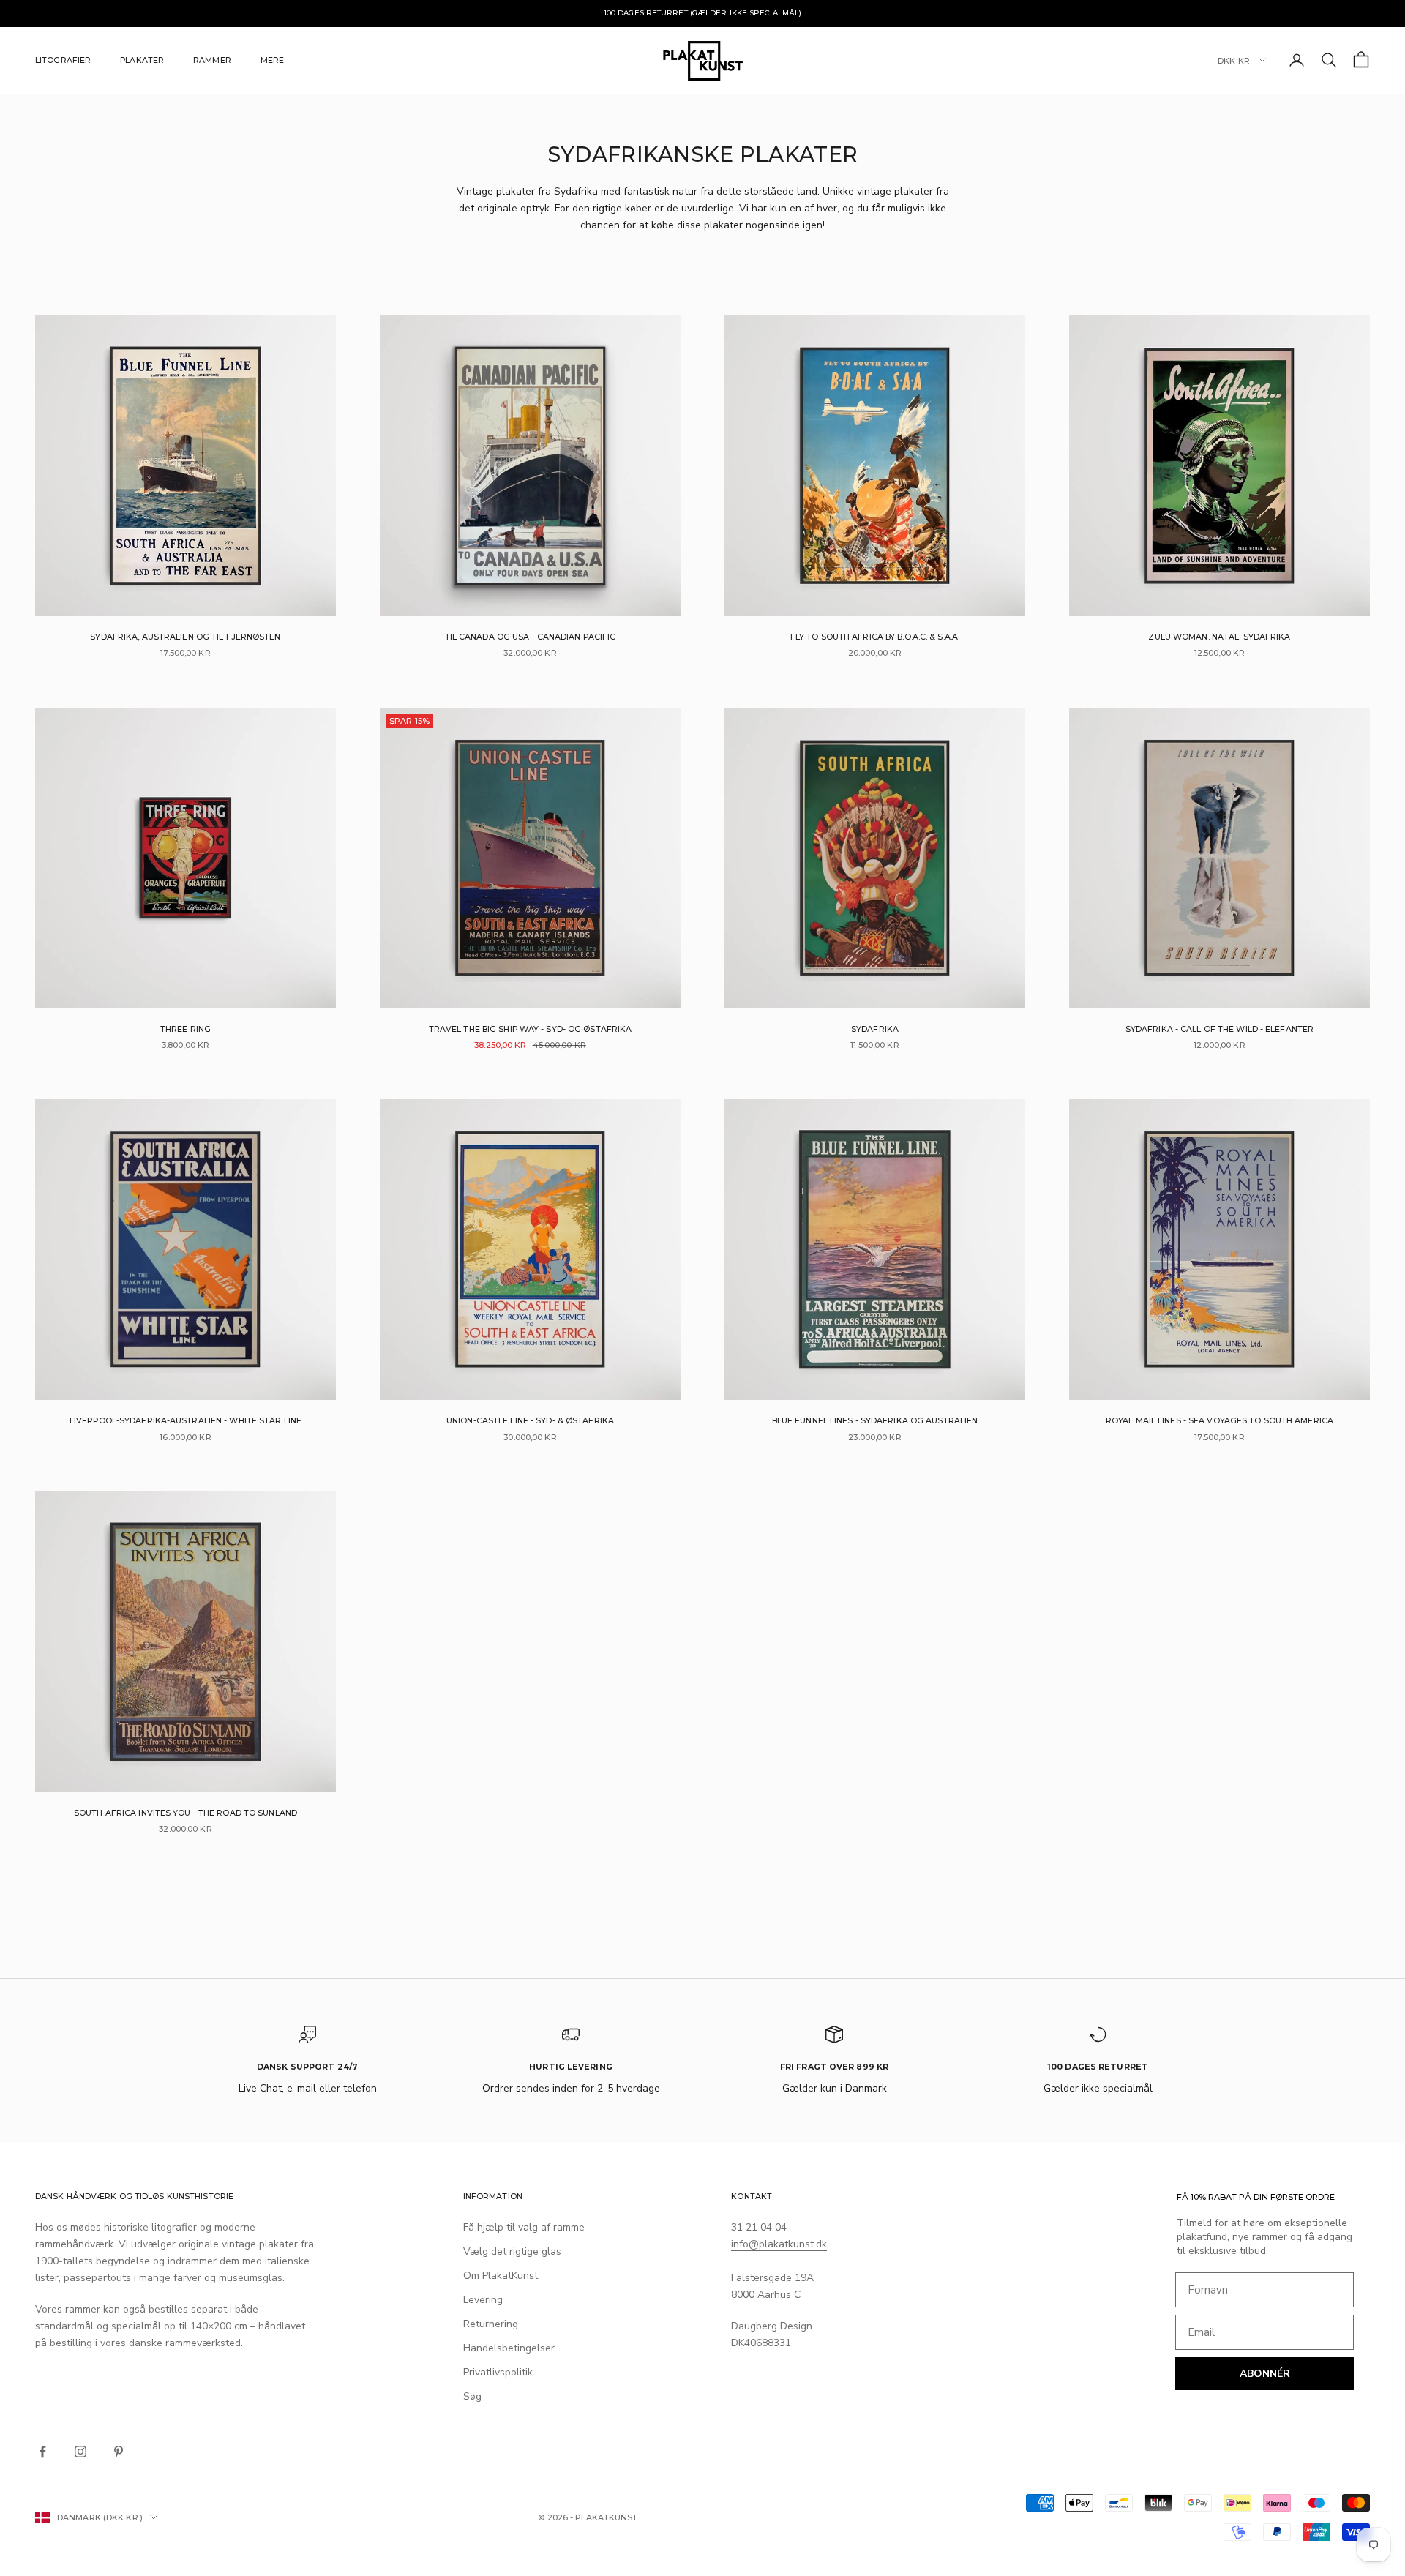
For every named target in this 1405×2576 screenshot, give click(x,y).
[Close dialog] (805, 1114)
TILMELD (702, 1437)
